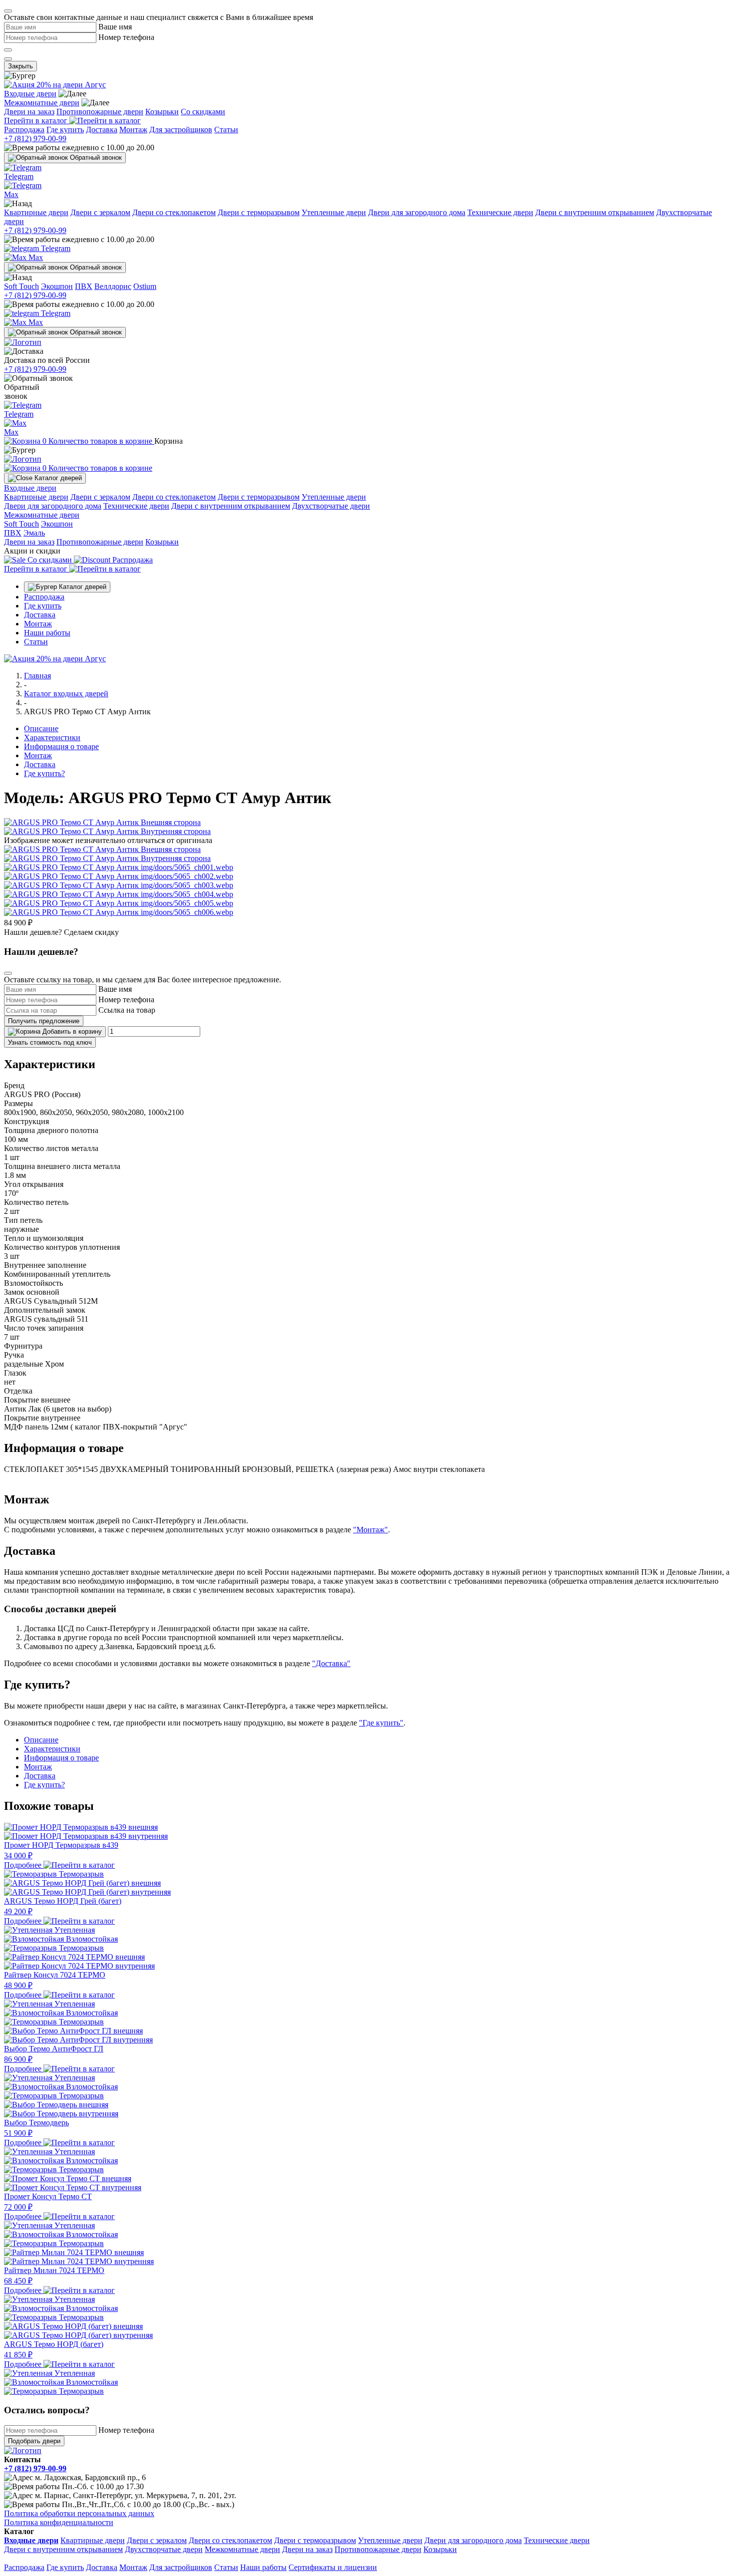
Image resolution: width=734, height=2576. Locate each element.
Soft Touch (21, 286)
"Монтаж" (370, 1530)
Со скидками (203, 112)
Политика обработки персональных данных (79, 2513)
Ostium (145, 286)
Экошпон (57, 286)
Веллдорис (113, 286)
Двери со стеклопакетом (174, 212)
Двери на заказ (29, 112)
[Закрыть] (8, 11)
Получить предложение (44, 1021)
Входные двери (30, 94)
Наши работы (47, 633)
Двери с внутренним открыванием (595, 212)
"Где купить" (381, 1723)
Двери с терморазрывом (259, 212)
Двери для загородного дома (417, 212)
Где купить (65, 130)
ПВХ (84, 286)
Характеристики (52, 737)
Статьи (226, 130)
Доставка (102, 130)
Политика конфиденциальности (59, 2522)
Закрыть (20, 66)
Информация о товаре (61, 746)
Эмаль (34, 533)
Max (35, 257)
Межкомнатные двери (42, 103)
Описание (41, 728)
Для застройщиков (181, 130)
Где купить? (44, 773)
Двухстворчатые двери (331, 506)
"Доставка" (331, 1663)
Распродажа (24, 130)
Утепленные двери (334, 212)
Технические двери (500, 212)
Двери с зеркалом (100, 212)
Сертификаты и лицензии (333, 2567)
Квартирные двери (36, 212)
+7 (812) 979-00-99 (35, 139)
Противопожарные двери (100, 112)
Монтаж (133, 130)
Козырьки (162, 112)
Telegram (55, 248)
